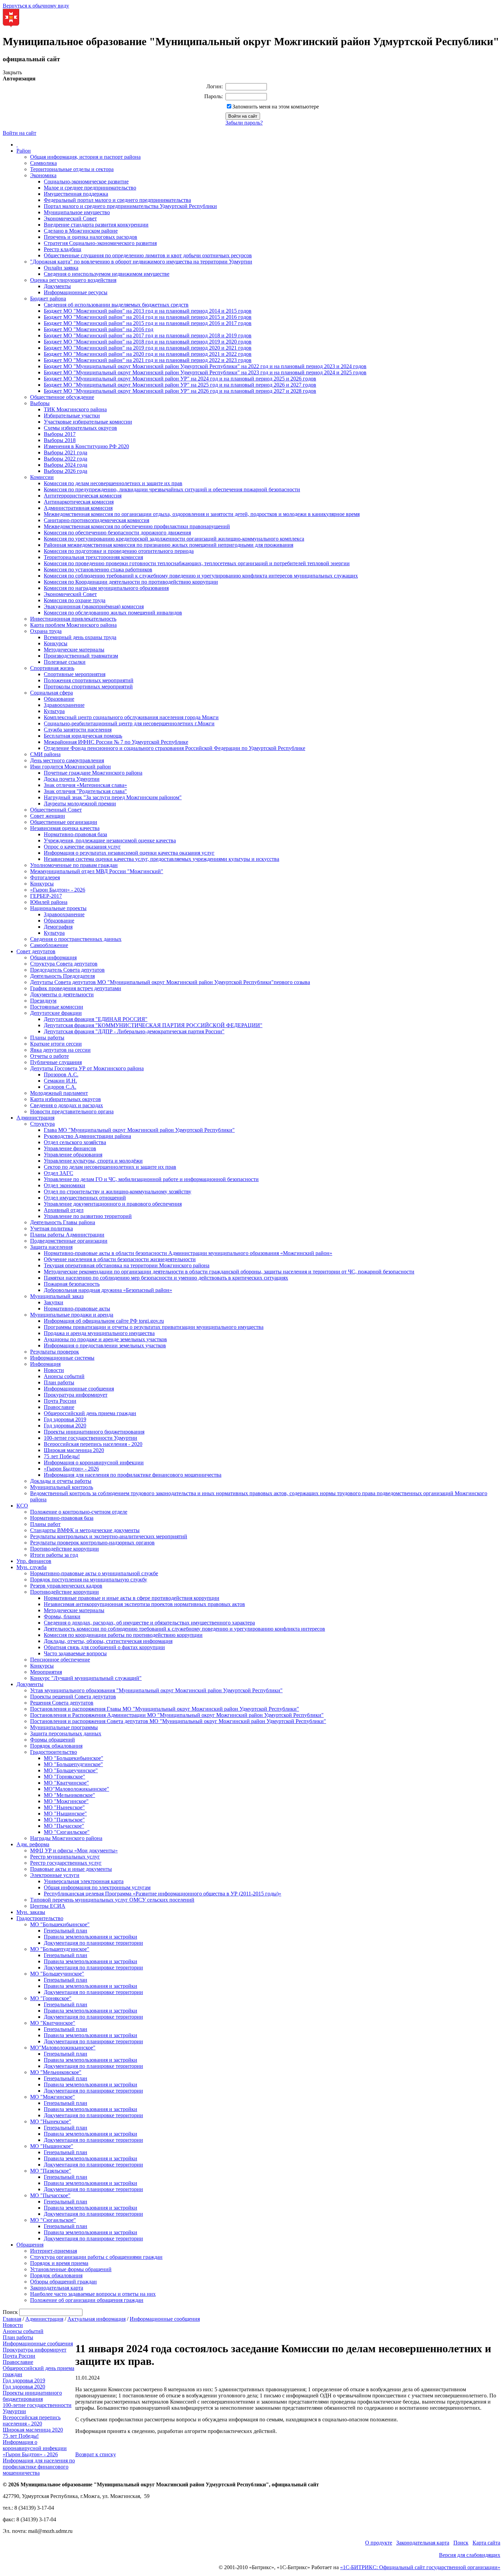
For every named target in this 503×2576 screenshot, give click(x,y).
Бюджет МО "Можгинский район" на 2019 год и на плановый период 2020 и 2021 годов (148, 348)
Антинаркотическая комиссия (79, 502)
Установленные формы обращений (71, 2269)
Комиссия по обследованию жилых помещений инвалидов (113, 613)
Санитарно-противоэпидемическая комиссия (96, 520)
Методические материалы (74, 650)
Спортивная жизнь (52, 668)
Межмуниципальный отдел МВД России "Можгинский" (97, 871)
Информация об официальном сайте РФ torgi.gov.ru (104, 1321)
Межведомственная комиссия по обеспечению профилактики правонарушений (137, 526)
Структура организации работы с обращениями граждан (96, 2257)
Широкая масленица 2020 (74, 1450)
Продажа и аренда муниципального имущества (99, 1333)
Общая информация (53, 957)
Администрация (35, 1118)
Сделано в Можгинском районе (81, 231)
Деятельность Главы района (63, 1222)
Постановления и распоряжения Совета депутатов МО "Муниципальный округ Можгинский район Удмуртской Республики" (178, 1721)
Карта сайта (486, 2543)
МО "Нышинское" (65, 1814)
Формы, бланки (62, 1616)
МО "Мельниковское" (69, 1795)
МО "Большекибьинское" (74, 1758)
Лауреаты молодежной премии (80, 804)
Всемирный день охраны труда (80, 637)
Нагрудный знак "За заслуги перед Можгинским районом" (113, 797)
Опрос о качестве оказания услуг (82, 847)
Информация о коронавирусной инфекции (94, 1462)
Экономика (43, 175)
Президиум (43, 1001)
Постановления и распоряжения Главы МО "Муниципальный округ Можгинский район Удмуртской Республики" (165, 1709)
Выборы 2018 (60, 440)
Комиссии (42, 477)
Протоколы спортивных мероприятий (88, 687)
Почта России (60, 1401)
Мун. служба (31, 1567)
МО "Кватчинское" (66, 1783)
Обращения (30, 2245)
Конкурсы (56, 643)
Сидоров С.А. (60, 1087)
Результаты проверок (55, 1352)
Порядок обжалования (56, 1746)
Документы (57, 286)
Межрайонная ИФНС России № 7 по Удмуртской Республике (116, 742)
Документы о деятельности (62, 994)
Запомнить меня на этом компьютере (276, 107)
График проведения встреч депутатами (76, 988)
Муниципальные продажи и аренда (72, 1315)
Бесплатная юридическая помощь (83, 736)
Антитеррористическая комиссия (83, 496)
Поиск (461, 2543)
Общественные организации (64, 822)
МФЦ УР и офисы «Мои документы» (74, 1850)
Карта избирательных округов (66, 1099)
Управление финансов (70, 1148)
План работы (59, 1382)
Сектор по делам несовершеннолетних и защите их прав (110, 1167)
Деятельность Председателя (62, 976)
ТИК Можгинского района (75, 409)
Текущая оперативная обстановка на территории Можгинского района (127, 1265)
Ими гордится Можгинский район (70, 767)
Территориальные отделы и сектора (72, 169)
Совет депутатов (36, 951)
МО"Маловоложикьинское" (76, 1789)
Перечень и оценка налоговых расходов (91, 237)
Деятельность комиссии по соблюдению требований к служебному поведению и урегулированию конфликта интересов (184, 1629)
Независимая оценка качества (65, 828)
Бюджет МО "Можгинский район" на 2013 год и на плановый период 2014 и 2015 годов (148, 311)
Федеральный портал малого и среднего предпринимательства (117, 200)
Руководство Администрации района (87, 1136)
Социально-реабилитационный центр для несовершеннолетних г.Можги (129, 723)
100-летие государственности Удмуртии (91, 1438)
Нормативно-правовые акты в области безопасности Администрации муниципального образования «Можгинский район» (188, 1253)
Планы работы (47, 1038)
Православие (59, 1407)
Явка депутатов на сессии (60, 1050)
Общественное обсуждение (62, 397)
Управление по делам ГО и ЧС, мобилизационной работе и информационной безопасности (151, 1179)
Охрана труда (46, 631)
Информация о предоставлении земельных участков (105, 1345)
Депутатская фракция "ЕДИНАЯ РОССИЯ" (96, 1019)
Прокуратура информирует (76, 1395)
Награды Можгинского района (66, 1838)
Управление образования (73, 1155)
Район (24, 151)
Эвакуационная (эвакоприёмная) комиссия (94, 606)
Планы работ (45, 1524)
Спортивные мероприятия (75, 674)
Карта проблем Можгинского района (73, 625)
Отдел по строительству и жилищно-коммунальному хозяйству (118, 1192)
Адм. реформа (33, 1844)
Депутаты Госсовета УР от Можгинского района (87, 1068)
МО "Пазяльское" (64, 1820)
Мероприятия (46, 1672)
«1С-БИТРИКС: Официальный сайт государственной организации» (420, 2567)
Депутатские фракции (56, 1013)
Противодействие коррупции (65, 1549)
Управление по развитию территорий (88, 1216)
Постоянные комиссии (57, 1007)
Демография (58, 927)
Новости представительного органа (72, 1111)
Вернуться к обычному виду (36, 6)
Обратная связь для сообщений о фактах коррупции (104, 1647)
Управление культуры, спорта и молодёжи (93, 1161)
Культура (54, 711)
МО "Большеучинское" (71, 1770)
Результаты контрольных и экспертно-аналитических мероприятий (109, 1536)
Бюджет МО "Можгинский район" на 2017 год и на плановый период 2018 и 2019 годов (148, 335)
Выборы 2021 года (66, 452)
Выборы (40, 403)
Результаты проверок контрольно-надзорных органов (92, 1543)
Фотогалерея (45, 877)
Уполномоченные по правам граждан (74, 865)
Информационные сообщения (79, 1389)
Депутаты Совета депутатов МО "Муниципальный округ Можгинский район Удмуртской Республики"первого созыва (170, 982)
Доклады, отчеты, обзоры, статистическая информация (108, 1641)
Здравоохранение (64, 705)
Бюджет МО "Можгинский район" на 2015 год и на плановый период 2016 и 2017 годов (148, 323)
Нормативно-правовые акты (77, 1309)
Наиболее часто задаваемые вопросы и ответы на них (93, 2294)
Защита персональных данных (66, 1733)
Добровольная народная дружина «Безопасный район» (108, 1290)
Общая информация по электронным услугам (97, 1887)
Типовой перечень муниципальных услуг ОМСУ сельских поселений (112, 1900)
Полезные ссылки (65, 662)
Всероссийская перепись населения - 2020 (93, 1444)
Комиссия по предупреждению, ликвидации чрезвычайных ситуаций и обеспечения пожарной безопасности (172, 489)
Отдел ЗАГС (59, 1173)
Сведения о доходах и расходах (67, 1105)
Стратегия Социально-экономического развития (100, 243)
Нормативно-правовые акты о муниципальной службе (94, 1573)
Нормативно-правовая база (75, 834)
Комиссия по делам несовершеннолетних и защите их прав (113, 483)
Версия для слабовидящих (470, 2555)
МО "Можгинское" (66, 1801)
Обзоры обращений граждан (63, 2282)
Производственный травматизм (81, 656)
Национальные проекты (58, 908)
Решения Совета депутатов (62, 1703)
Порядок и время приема (59, 2263)
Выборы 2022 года (66, 459)
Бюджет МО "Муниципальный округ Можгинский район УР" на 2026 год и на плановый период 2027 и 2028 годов (180, 391)
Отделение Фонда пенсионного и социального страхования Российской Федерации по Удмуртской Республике (175, 748)
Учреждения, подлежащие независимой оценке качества (110, 840)
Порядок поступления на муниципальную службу (89, 1580)
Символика (43, 163)
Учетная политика (51, 1228)
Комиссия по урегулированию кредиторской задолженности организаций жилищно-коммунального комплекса (174, 539)
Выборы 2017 (60, 434)
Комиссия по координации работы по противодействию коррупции (123, 1635)
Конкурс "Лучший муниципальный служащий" (86, 1678)
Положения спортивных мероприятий (89, 680)
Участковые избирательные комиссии (88, 422)
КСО (22, 1506)
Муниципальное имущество (77, 212)
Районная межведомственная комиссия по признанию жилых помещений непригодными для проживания (169, 545)
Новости (54, 1370)
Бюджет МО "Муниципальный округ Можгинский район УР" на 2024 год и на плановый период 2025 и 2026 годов (180, 379)
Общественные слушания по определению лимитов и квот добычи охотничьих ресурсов (148, 255)
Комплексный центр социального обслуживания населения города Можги (131, 717)
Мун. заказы (31, 1912)
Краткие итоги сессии (56, 1044)
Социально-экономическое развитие (86, 182)
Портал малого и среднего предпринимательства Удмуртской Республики (130, 206)
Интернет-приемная (54, 2251)
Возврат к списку (96, 2454)
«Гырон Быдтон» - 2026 (58, 890)
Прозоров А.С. (61, 1075)
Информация (45, 1364)
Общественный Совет (56, 810)
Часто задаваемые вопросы (75, 1653)
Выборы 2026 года (66, 471)
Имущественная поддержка (76, 194)
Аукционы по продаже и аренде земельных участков (105, 1339)
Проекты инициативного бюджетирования (94, 1432)
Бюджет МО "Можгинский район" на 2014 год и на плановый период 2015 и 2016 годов (148, 317)
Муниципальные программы (64, 1727)
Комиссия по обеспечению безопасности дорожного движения (117, 533)
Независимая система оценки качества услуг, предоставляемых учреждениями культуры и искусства (162, 859)
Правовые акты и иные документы (71, 1869)
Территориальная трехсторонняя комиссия (93, 557)
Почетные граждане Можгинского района (93, 773)
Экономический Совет (70, 218)
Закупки (54, 1302)
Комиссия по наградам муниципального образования (106, 588)
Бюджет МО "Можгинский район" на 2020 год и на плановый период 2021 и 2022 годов (148, 354)
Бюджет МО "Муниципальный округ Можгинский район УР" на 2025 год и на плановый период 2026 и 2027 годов (180, 385)
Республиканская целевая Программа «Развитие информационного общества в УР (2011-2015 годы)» (163, 1894)
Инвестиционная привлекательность (73, 619)
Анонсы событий (64, 1376)
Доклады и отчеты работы (61, 1481)
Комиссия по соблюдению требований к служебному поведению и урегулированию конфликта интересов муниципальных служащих (201, 576)
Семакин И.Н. (60, 1081)
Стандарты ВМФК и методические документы (85, 1530)
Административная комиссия (78, 508)
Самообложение (49, 945)
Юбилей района (49, 902)
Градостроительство (54, 1752)
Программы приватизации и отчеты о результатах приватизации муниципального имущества (154, 1327)
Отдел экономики (65, 1185)
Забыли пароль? (244, 123)
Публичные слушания (56, 1062)
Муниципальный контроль (62, 1487)
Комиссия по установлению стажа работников (98, 569)
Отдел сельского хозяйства (75, 1142)
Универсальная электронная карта (84, 1881)
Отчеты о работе (49, 1056)
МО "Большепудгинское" (73, 1764)
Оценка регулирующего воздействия (73, 280)
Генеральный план (66, 1931)
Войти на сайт (20, 133)
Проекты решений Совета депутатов (73, 1697)
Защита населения (51, 1247)
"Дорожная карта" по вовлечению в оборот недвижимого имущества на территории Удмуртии (141, 262)
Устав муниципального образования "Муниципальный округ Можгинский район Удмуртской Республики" (156, 1690)
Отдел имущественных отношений (85, 1198)
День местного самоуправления (67, 760)
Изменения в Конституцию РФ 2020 (86, 446)
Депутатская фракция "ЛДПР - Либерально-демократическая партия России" (134, 1031)
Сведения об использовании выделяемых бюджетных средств (116, 305)
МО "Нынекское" (64, 1807)
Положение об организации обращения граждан (87, 2300)
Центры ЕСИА (48, 1906)
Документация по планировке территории (93, 1943)
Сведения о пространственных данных (76, 939)
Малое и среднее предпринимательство (90, 188)
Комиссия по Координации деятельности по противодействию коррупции (131, 582)
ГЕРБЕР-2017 (46, 896)
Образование (59, 699)
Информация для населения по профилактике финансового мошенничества (133, 1475)
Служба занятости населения (78, 730)
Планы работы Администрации (67, 1235)
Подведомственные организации (69, 1241)
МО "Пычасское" (64, 1826)
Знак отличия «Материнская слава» (85, 785)
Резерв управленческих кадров (66, 1586)
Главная (12, 2319)
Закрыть (12, 72)
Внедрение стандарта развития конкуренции (96, 225)
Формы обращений (53, 1740)
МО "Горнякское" (65, 1777)
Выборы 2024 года (66, 465)
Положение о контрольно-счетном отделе (79, 1512)
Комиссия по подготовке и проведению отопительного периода (119, 551)
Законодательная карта (57, 2288)
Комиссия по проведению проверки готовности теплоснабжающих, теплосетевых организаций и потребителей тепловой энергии (197, 563)
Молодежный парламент (59, 1093)
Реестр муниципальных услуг (65, 1857)
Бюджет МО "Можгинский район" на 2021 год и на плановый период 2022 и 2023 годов (148, 360)
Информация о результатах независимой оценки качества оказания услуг (129, 853)
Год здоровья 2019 (65, 1419)
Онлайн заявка (61, 268)
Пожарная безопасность (72, 1284)
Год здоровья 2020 (65, 1426)
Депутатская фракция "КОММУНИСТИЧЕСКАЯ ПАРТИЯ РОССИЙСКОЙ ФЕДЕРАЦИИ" (153, 1025)
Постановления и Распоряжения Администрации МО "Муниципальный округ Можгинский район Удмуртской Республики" (177, 1715)
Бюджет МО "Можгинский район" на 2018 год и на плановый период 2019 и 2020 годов (148, 342)
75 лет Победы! (62, 1456)
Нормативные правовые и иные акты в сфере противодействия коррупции (132, 1598)
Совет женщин (48, 816)
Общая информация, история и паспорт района (85, 157)
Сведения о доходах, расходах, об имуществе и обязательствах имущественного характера (149, 1623)
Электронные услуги (55, 1875)
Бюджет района (48, 299)
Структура (42, 1124)
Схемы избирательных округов (80, 428)
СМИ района (45, 754)
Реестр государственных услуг (66, 1863)
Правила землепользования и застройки (91, 1937)
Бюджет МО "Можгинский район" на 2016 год (99, 329)
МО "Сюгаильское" (67, 1832)
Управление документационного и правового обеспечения (113, 1204)
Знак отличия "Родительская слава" (85, 791)
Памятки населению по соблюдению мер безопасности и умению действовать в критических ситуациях (166, 1278)
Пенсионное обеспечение (60, 1660)
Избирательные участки (72, 416)
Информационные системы (62, 1358)
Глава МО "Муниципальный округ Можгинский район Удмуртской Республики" (139, 1130)
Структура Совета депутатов (64, 964)
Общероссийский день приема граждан (90, 1413)
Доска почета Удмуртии (72, 779)
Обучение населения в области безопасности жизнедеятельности (120, 1259)
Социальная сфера (51, 693)
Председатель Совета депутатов (67, 970)
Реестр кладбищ (62, 249)
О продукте (379, 2543)
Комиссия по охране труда (75, 600)
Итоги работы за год (54, 1555)
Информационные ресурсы (76, 292)
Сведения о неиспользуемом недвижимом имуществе (107, 274)
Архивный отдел (64, 1210)
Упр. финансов (34, 1561)
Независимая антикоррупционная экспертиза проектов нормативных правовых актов (144, 1604)
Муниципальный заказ (57, 1296)
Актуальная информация (96, 2319)
